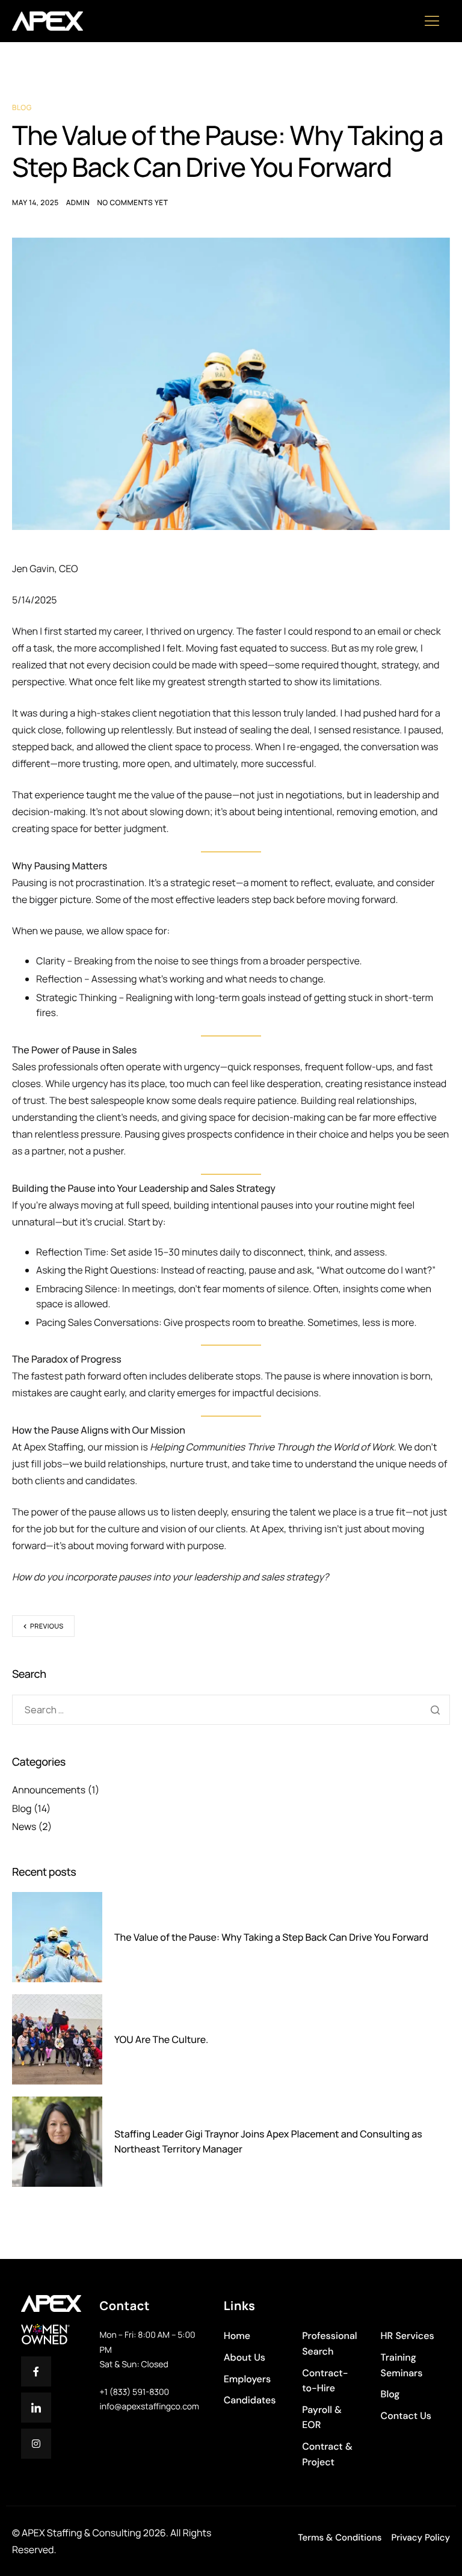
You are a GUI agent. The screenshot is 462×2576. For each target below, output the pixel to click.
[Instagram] (36, 2444)
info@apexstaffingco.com (149, 2407)
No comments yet (132, 202)
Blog (22, 107)
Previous (47, 1626)
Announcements (49, 1790)
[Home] (48, 20)
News (24, 1826)
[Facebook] (36, 2371)
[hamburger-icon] (436, 21)
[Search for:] (231, 1710)
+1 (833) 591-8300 (134, 2392)
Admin (78, 202)
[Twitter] (36, 2408)
